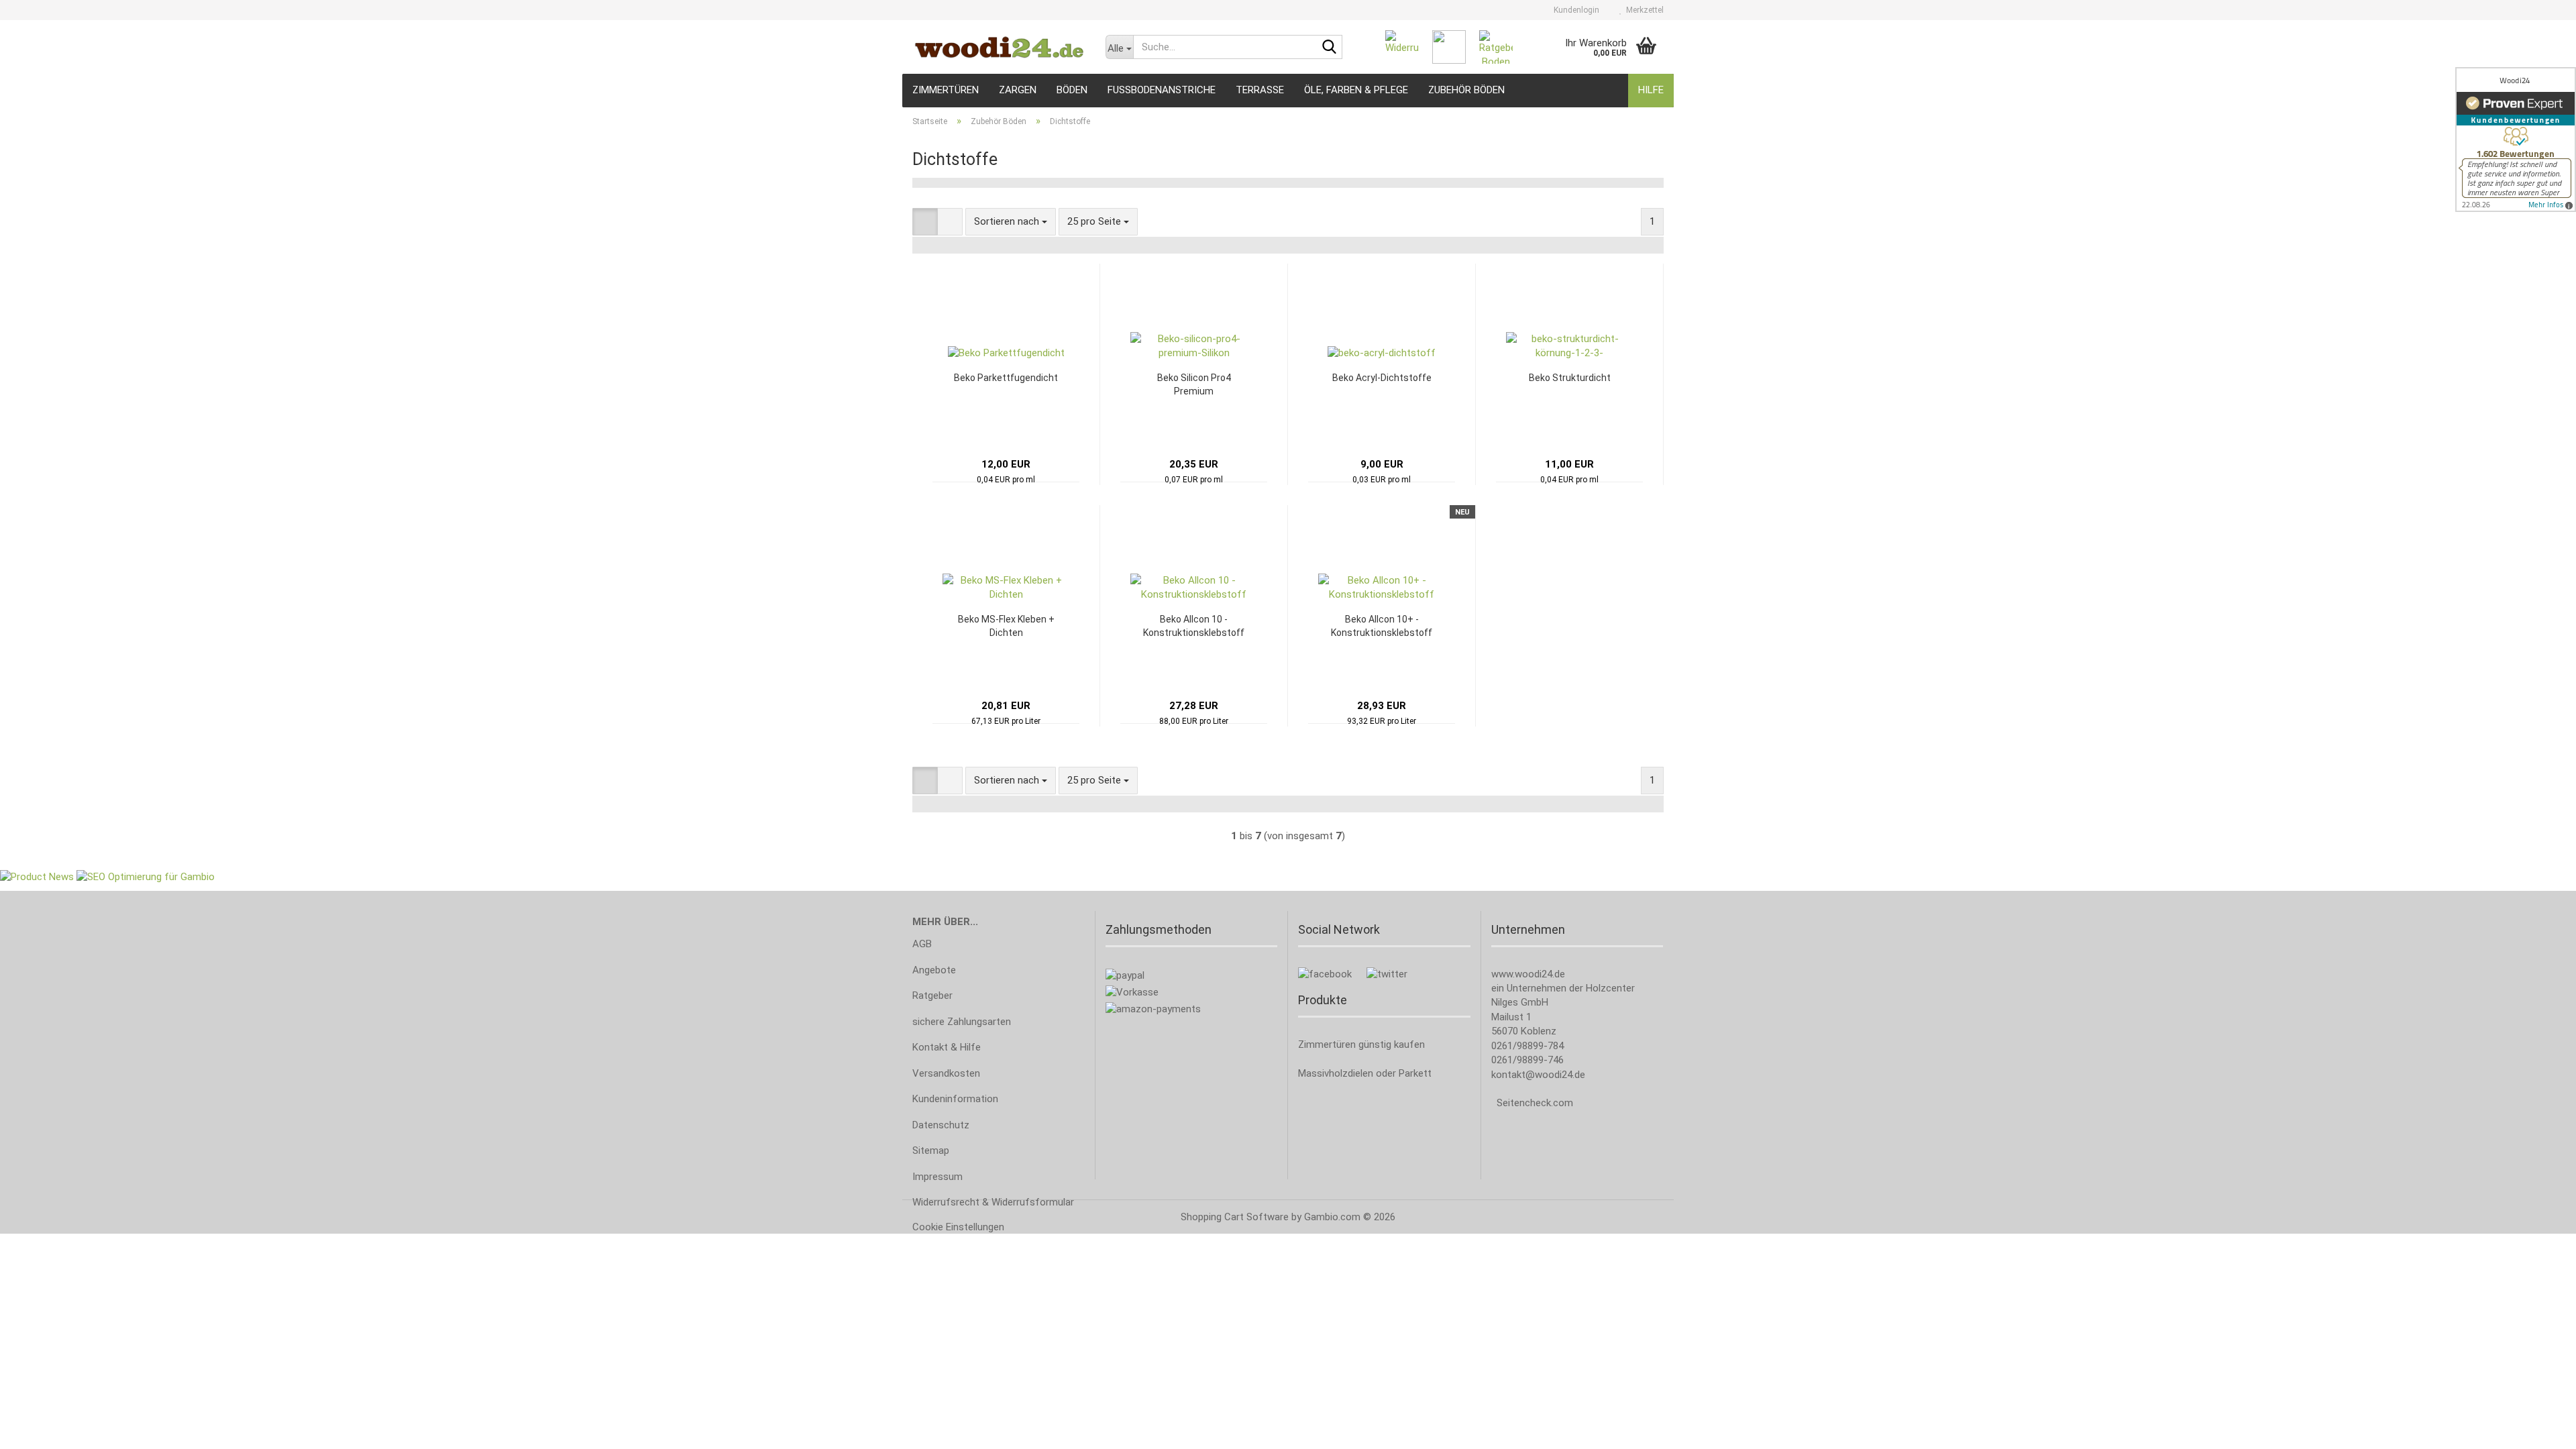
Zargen (1018, 90)
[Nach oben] (2539, 1429)
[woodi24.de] (999, 47)
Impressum (937, 1177)
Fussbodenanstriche (1162, 90)
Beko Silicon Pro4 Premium (1194, 384)
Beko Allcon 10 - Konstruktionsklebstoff (1194, 626)
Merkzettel (1643, 10)
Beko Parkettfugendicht (1006, 378)
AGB (922, 944)
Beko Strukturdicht (1570, 378)
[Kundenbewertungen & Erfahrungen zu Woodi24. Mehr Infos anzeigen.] (2516, 140)
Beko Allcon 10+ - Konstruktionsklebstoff (1382, 626)
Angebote (934, 970)
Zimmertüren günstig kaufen (1361, 1044)
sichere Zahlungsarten (962, 1022)
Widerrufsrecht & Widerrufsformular (993, 1202)
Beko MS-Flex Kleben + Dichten (1006, 626)
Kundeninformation (955, 1099)
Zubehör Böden (1466, 90)
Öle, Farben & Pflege (1356, 90)
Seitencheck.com (1535, 1103)
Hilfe (1651, 90)
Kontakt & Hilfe (947, 1047)
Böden (1072, 90)
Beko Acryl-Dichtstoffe (1382, 378)
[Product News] (37, 877)
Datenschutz (941, 1125)
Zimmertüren (946, 90)
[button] (925, 222)
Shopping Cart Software (1235, 1217)
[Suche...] (1330, 48)
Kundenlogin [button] (1574, 10)
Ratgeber (932, 996)
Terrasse (1260, 90)
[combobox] (1011, 222)
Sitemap (931, 1150)
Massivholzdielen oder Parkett (1365, 1073)
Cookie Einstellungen (958, 1227)
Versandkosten (946, 1073)
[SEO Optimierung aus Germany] (146, 877)
